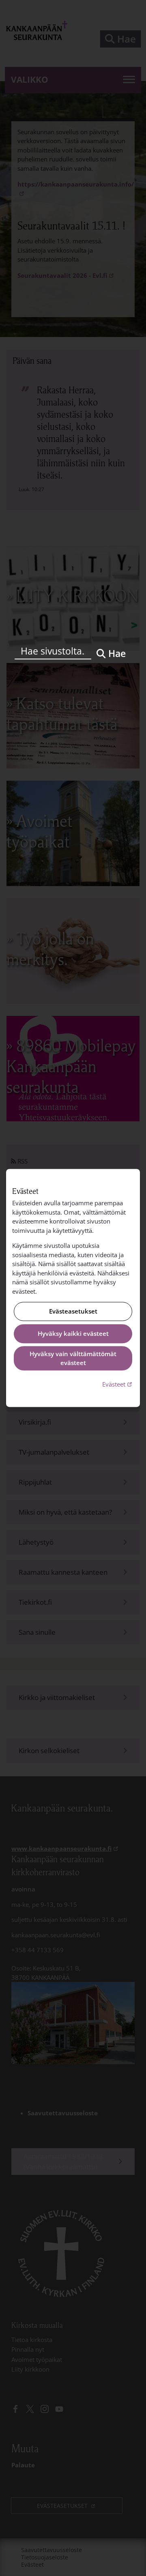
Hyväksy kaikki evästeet (73, 1333)
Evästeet (118, 1384)
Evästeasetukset (73, 1312)
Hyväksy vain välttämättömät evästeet (73, 1358)
